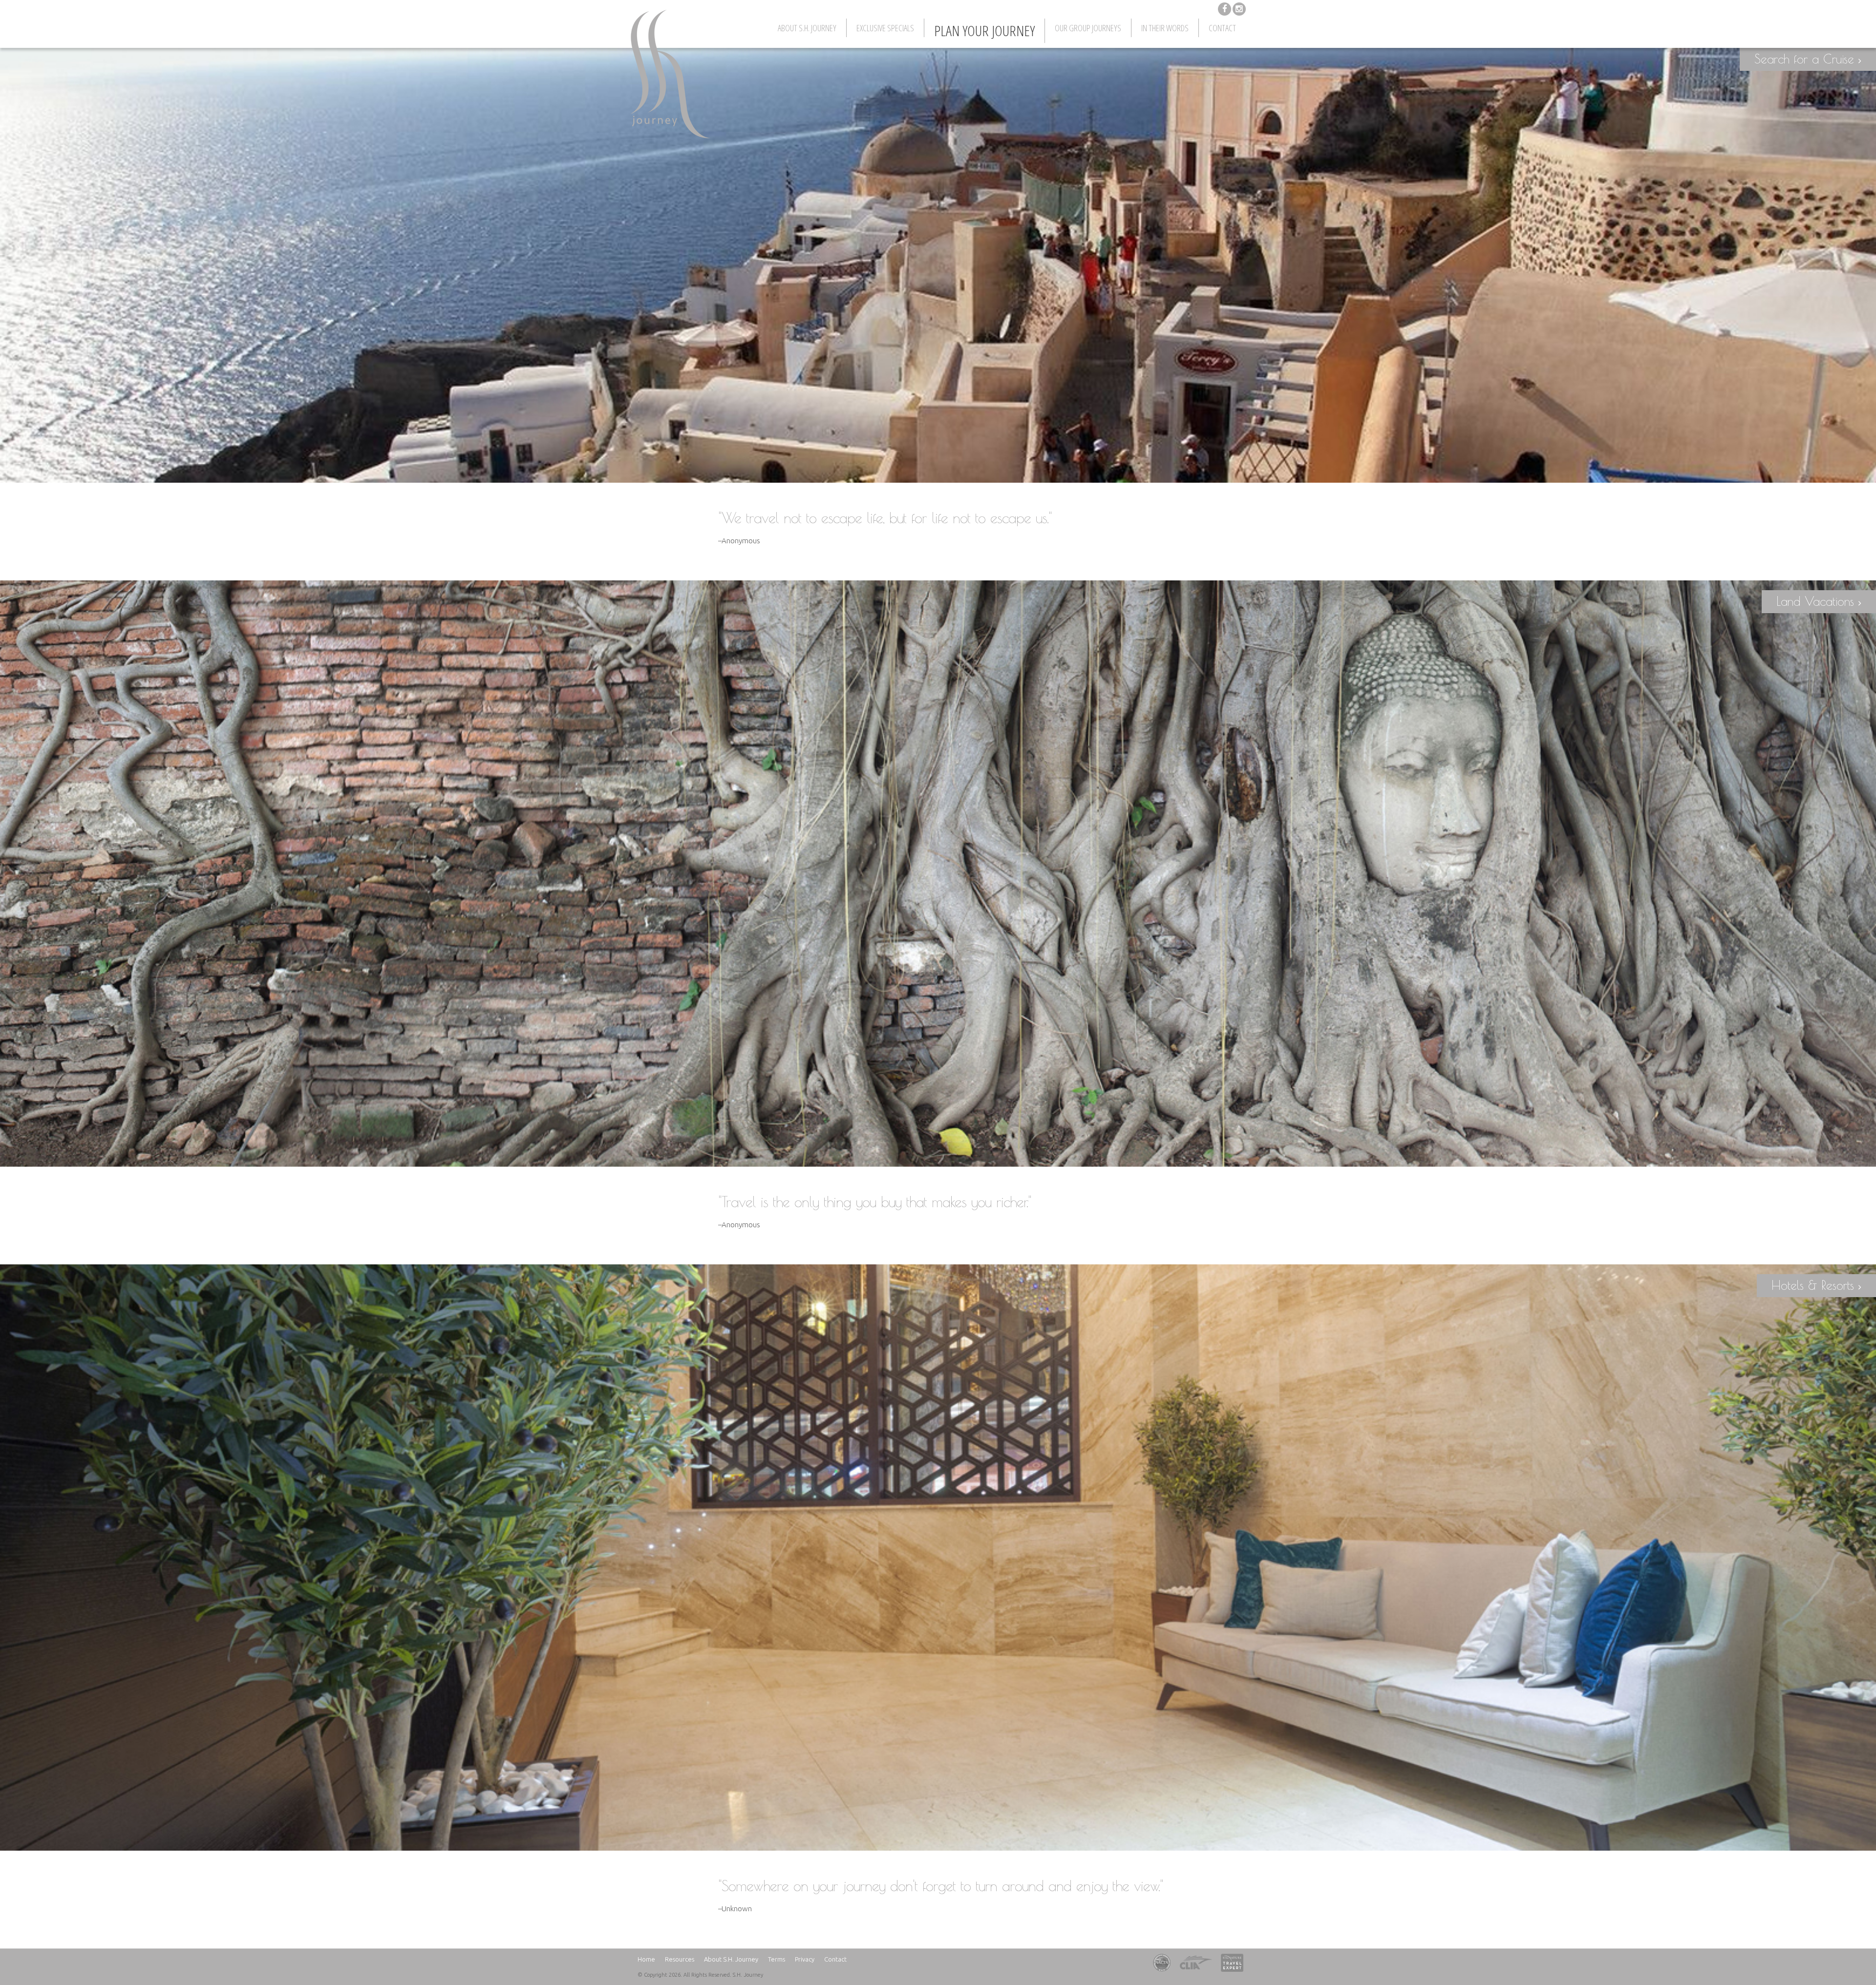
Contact (1222, 28)
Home (646, 1959)
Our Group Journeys (1088, 28)
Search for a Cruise (1806, 59)
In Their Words (1165, 28)
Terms (777, 1959)
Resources (680, 1959)
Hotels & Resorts (1815, 1285)
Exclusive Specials (885, 28)
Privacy (805, 1959)
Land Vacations (1817, 601)
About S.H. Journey (807, 28)
